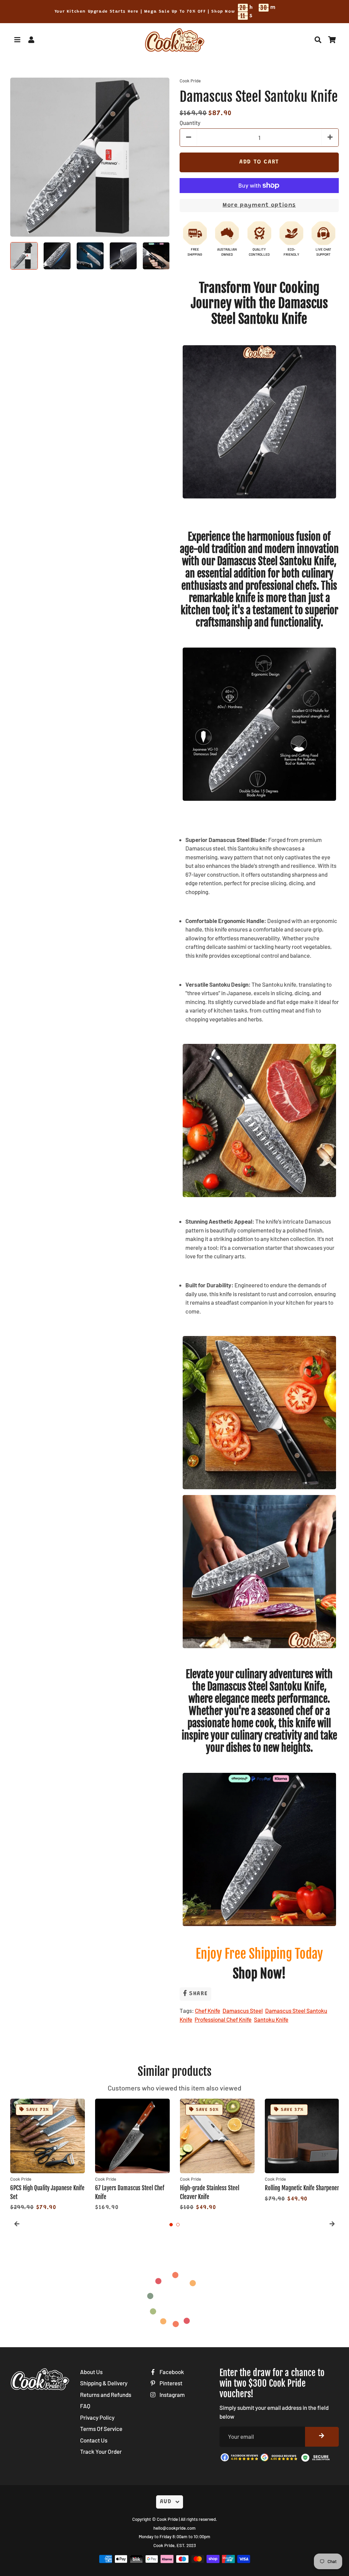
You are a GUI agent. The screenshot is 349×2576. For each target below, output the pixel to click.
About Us (91, 2372)
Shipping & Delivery (104, 2383)
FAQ (85, 2406)
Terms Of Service (101, 2429)
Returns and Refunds (106, 2395)
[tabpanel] (48, 2156)
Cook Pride (167, 2519)
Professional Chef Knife (223, 2019)
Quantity (190, 123)
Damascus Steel (243, 2010)
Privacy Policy (97, 2417)
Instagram (172, 2395)
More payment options (259, 205)
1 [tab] (171, 2225)
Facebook (171, 2372)
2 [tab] (178, 2225)
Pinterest (170, 2383)
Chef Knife (208, 2010)
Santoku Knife (271, 2019)
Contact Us (94, 2440)
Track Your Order (101, 2451)
